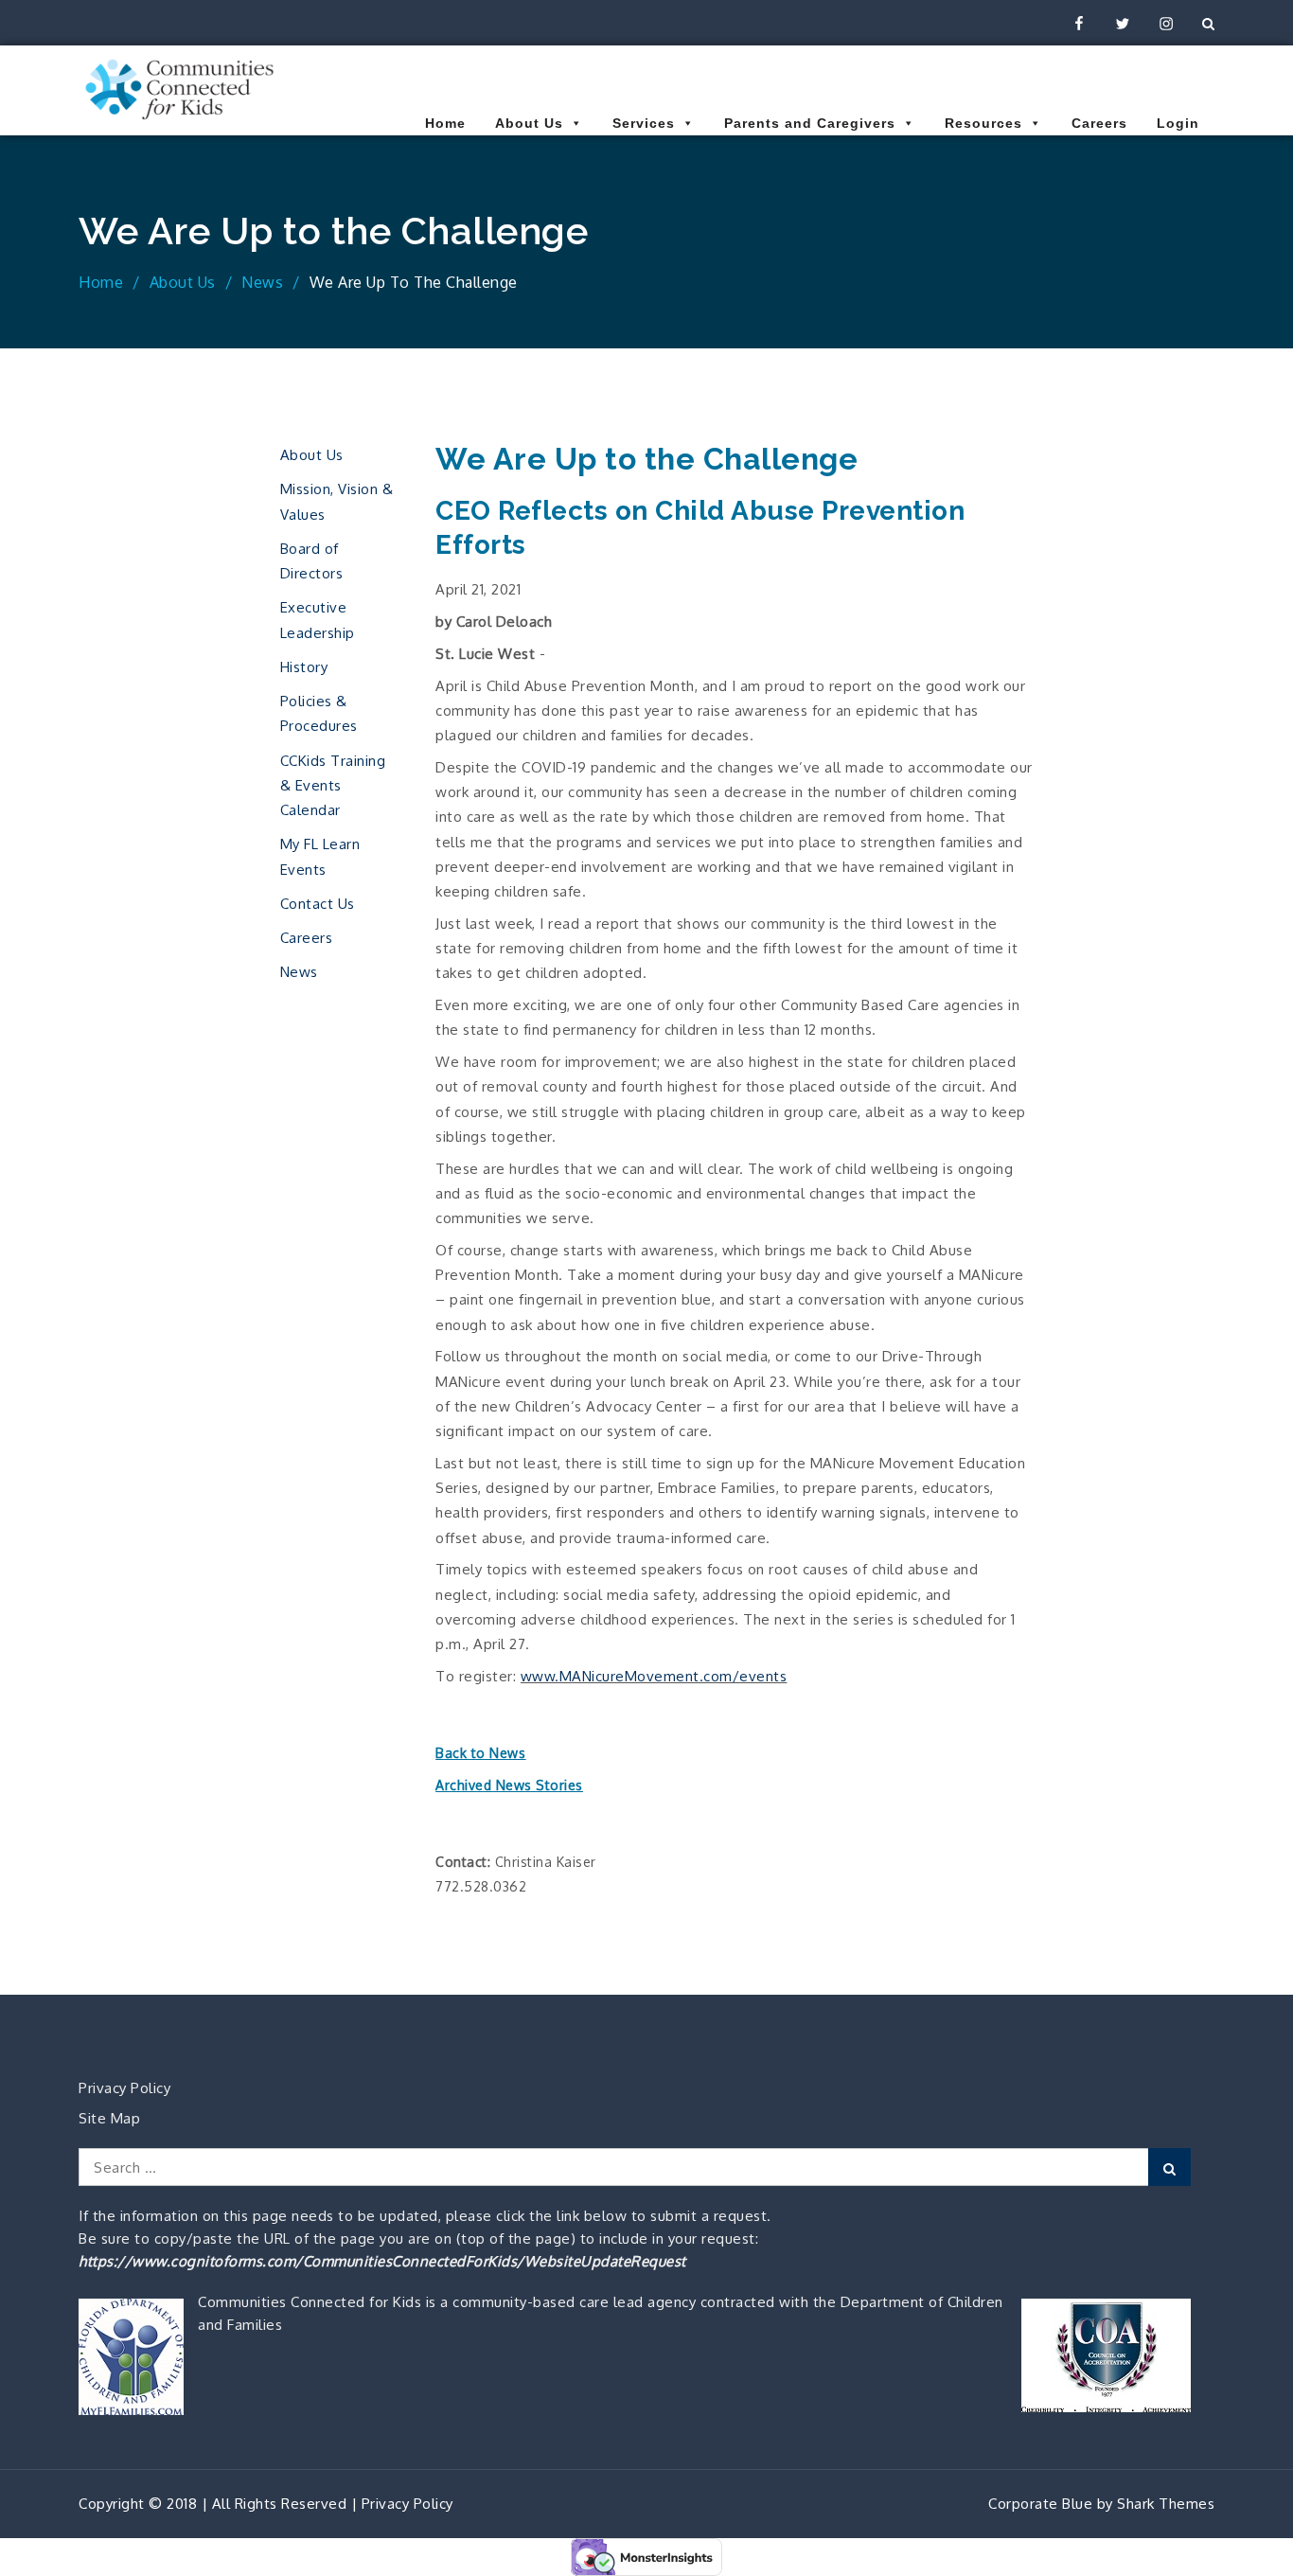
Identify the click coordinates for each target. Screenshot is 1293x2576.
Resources (983, 123)
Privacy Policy (124, 2088)
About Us (529, 123)
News (299, 972)
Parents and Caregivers (810, 123)
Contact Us (318, 904)
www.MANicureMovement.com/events (654, 1676)
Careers (1099, 123)
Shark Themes (1166, 2504)
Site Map (109, 2118)
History (304, 667)
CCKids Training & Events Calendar (333, 786)
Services (644, 123)
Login (1178, 123)
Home (445, 123)
